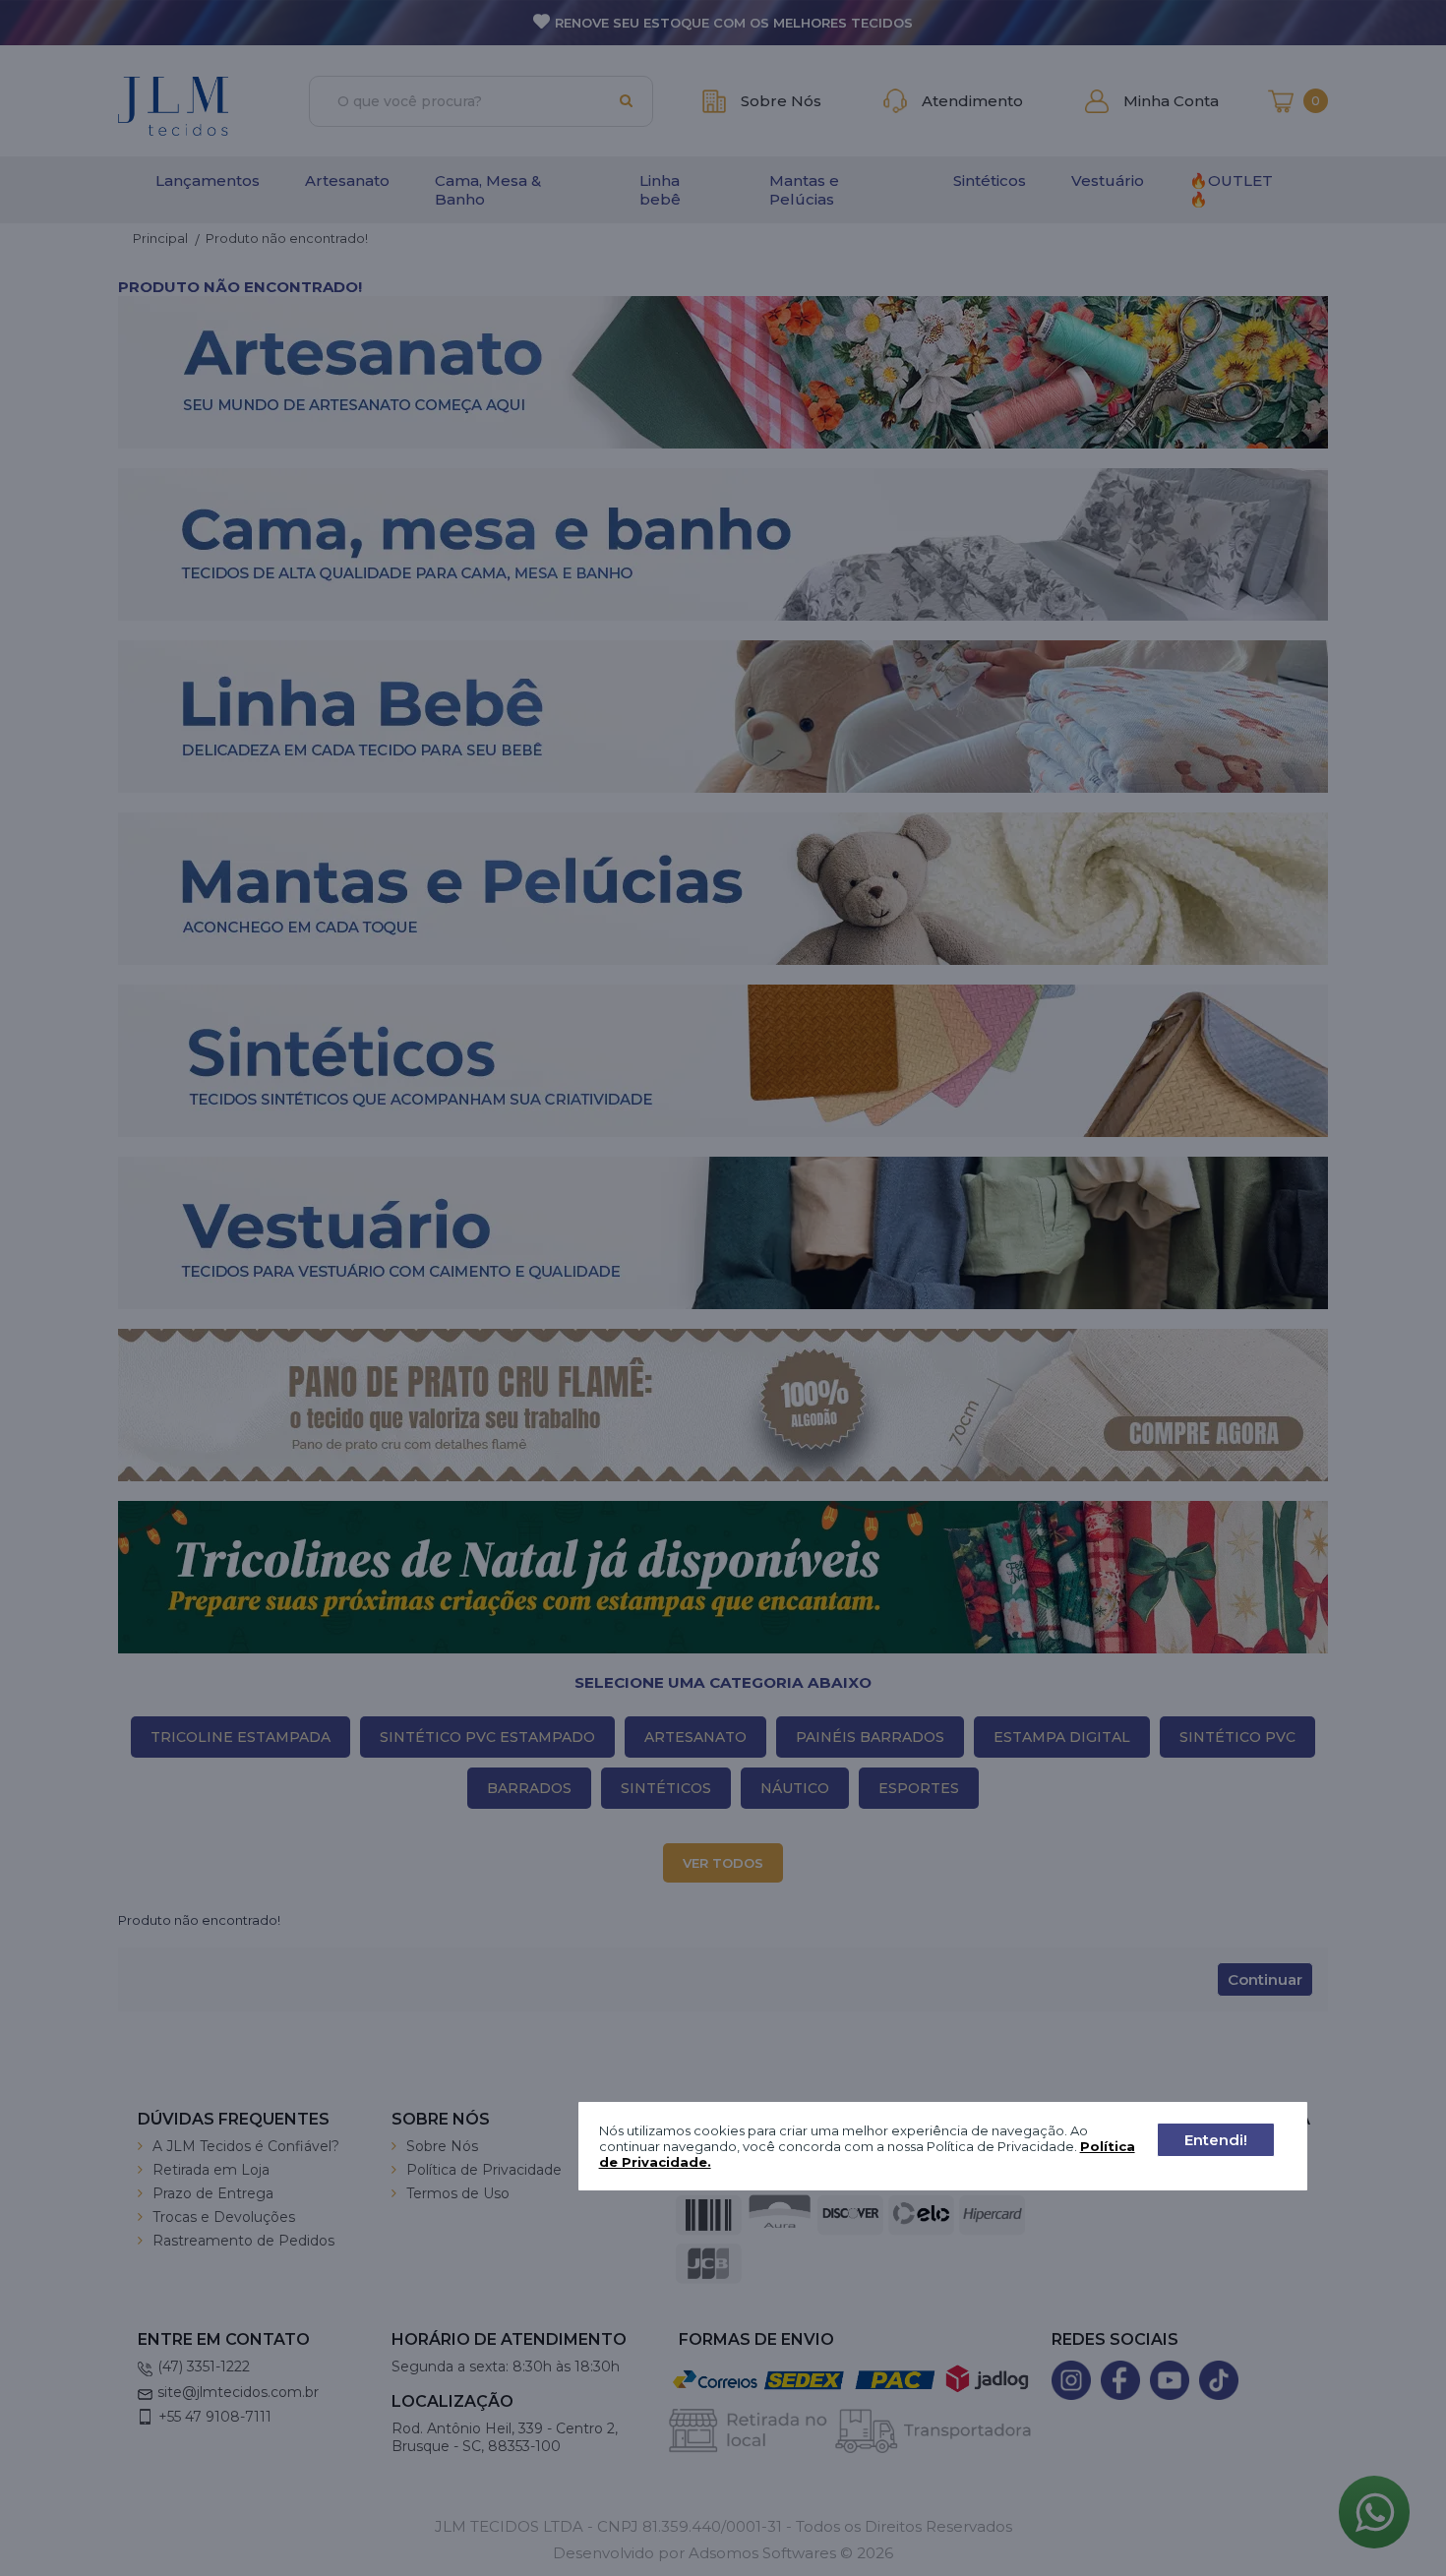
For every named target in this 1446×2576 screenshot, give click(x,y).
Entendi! (1216, 2140)
